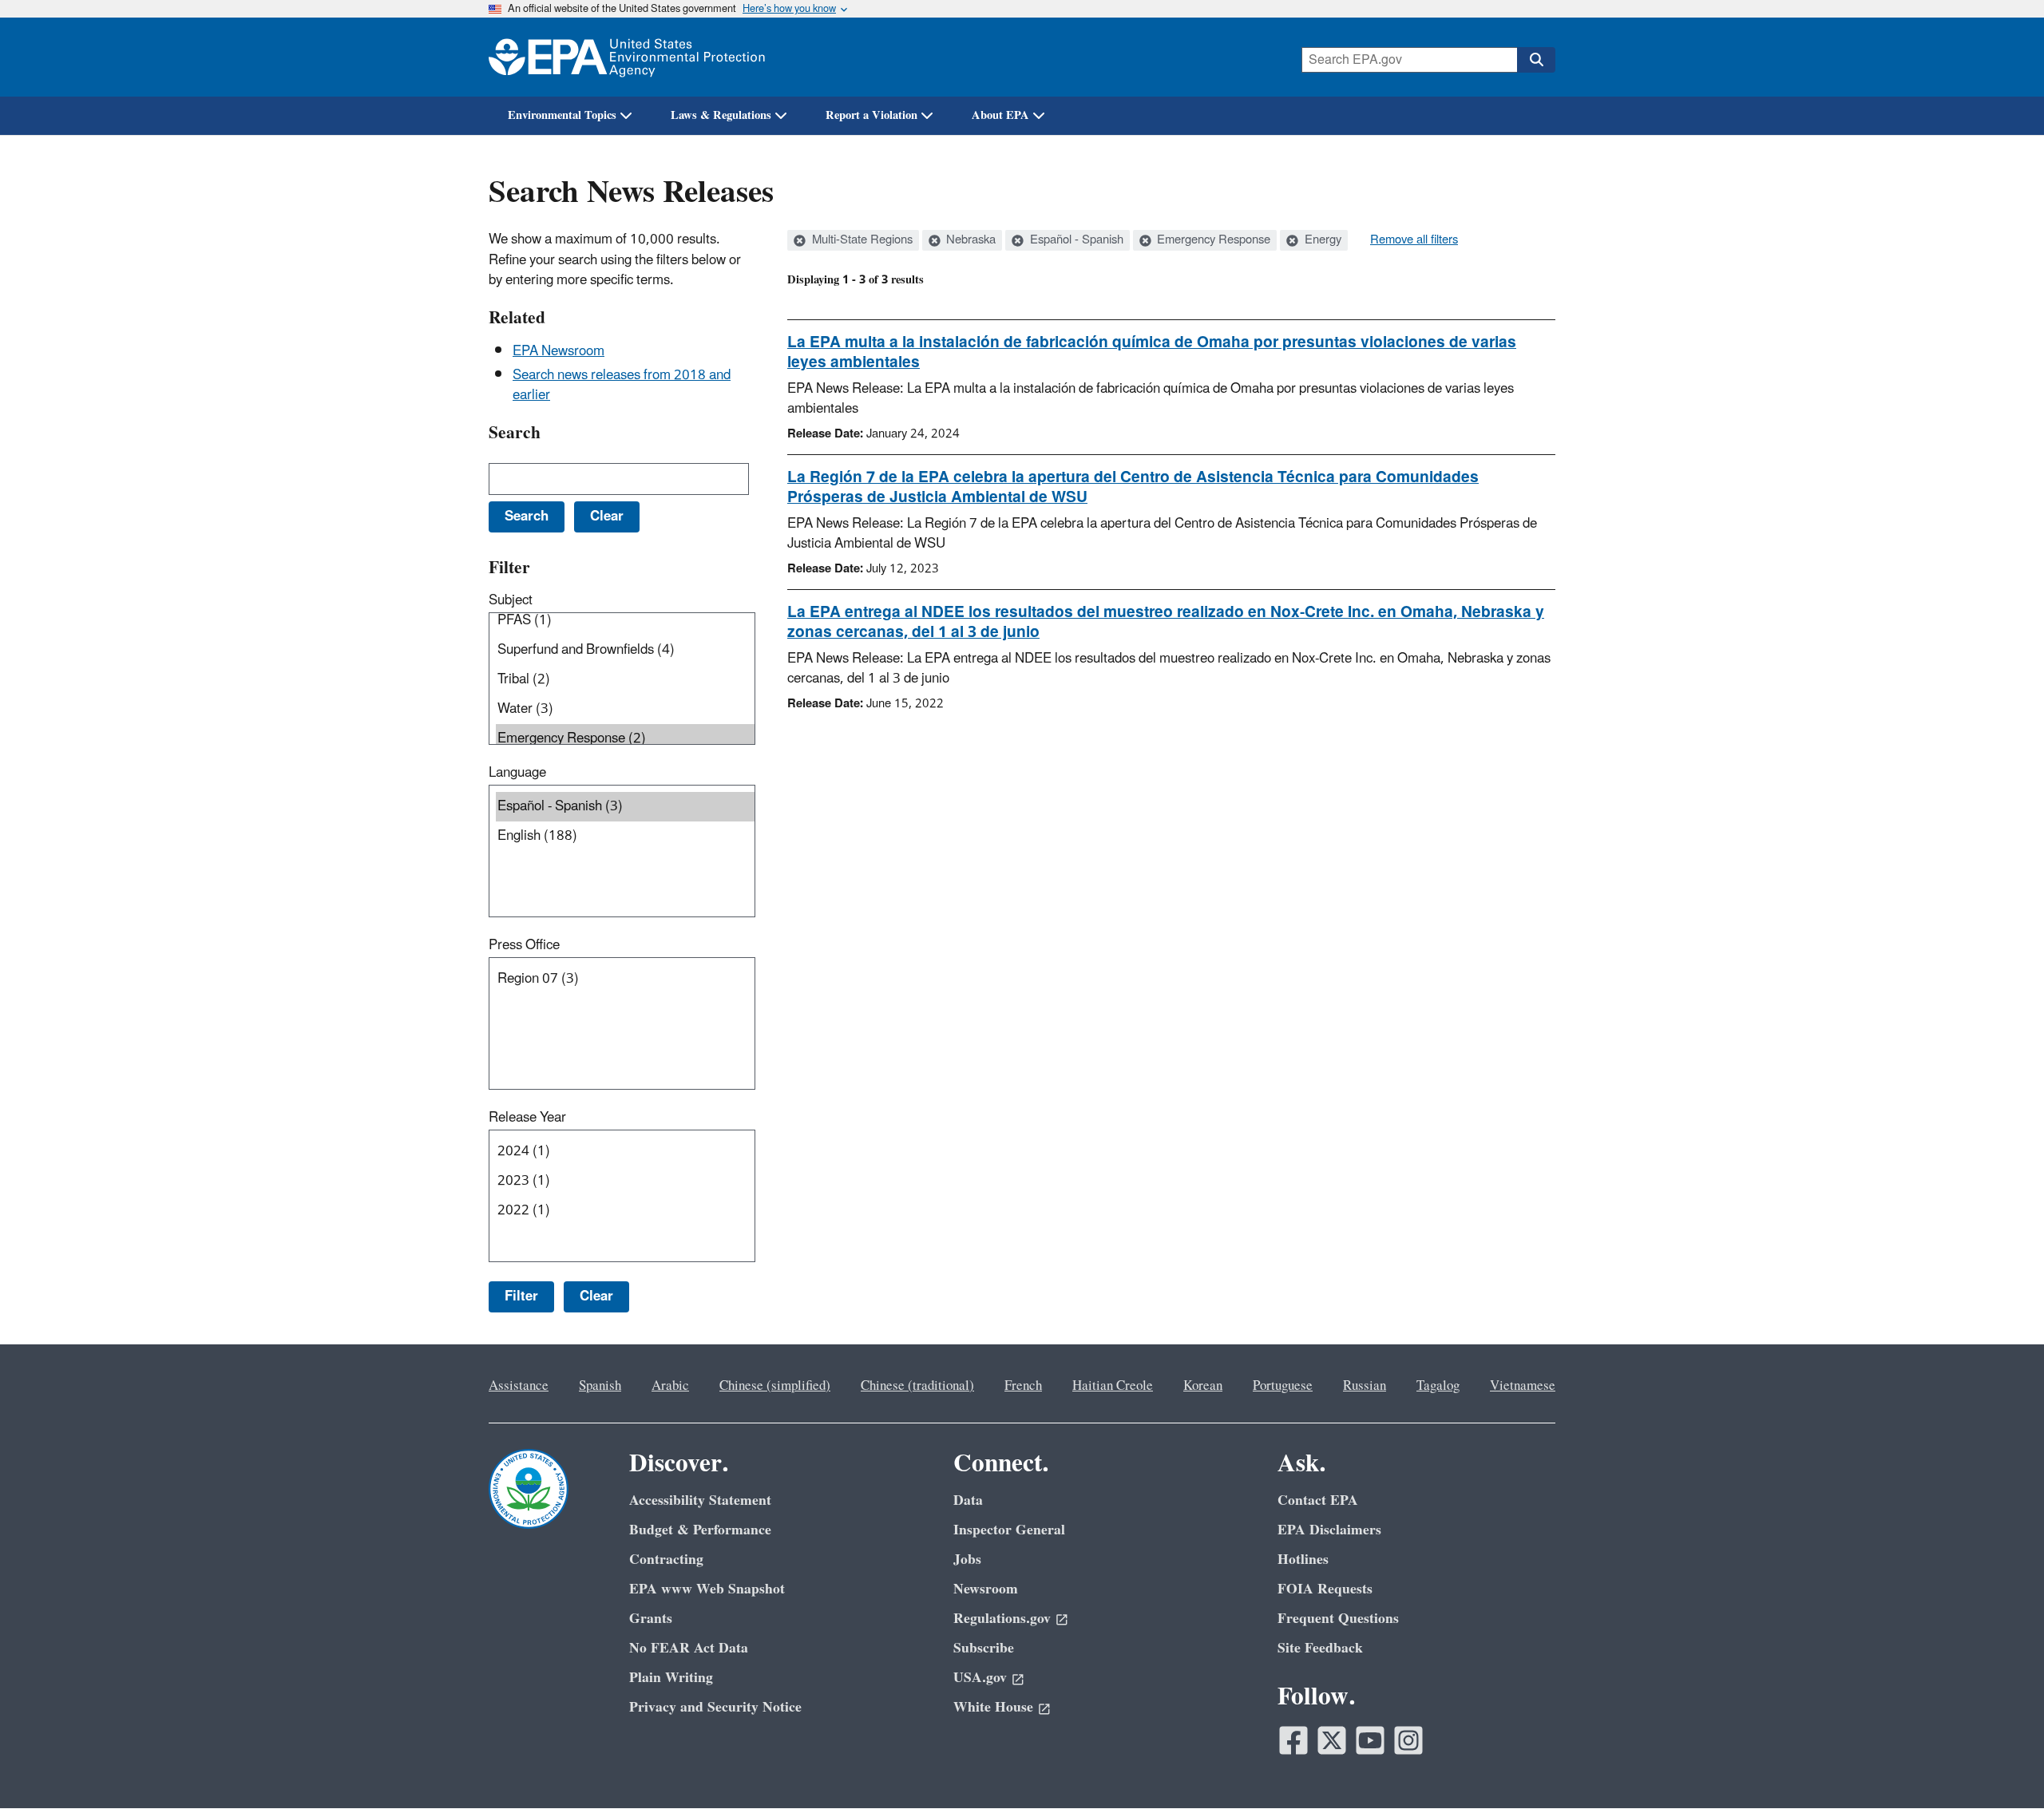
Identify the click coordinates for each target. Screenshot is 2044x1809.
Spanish (600, 1386)
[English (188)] (625, 836)
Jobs (967, 1560)
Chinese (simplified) (775, 1386)
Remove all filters (1414, 240)
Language (517, 773)
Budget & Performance (700, 1530)
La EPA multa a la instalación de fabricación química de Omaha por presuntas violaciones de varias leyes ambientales (1152, 352)
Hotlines (1303, 1560)
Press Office (524, 945)
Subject (511, 600)
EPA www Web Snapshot (707, 1589)
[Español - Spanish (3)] (625, 807)
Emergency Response (1212, 240)
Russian (1365, 1386)
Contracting (666, 1560)
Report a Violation (871, 115)
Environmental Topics (562, 115)
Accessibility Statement (700, 1500)
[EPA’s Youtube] (1370, 1740)
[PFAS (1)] (625, 621)
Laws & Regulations (721, 115)
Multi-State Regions (861, 240)
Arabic (670, 1386)
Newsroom (986, 1589)
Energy (1321, 240)
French (1023, 1386)
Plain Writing (671, 1678)
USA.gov (980, 1678)
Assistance (519, 1386)
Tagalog (1438, 1386)
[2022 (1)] (625, 1211)
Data (968, 1500)
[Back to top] (2000, 1765)
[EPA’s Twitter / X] (1332, 1740)
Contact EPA (1318, 1500)
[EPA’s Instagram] (1408, 1740)
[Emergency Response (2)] (625, 739)
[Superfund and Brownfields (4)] (625, 650)
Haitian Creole (1113, 1386)
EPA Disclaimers (1329, 1530)
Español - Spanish (1075, 240)
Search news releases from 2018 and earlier (622, 385)
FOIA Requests (1325, 1589)
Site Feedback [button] (1320, 1648)
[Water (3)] (625, 709)
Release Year (527, 1118)
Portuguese (1283, 1386)
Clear (596, 1296)
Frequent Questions (1338, 1619)
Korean (1203, 1386)
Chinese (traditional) (917, 1386)
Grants (651, 1619)
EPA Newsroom (559, 351)
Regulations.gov (1002, 1619)
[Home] (627, 57)
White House (993, 1707)
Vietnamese (1523, 1386)
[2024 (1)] (625, 1152)
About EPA (1000, 115)
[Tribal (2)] (625, 680)
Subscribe (984, 1648)
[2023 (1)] (625, 1181)
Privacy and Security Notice (715, 1707)
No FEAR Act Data (689, 1648)
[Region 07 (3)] (625, 979)
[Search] (1536, 60)
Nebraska (969, 240)
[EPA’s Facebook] (1293, 1740)
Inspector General (1009, 1530)
